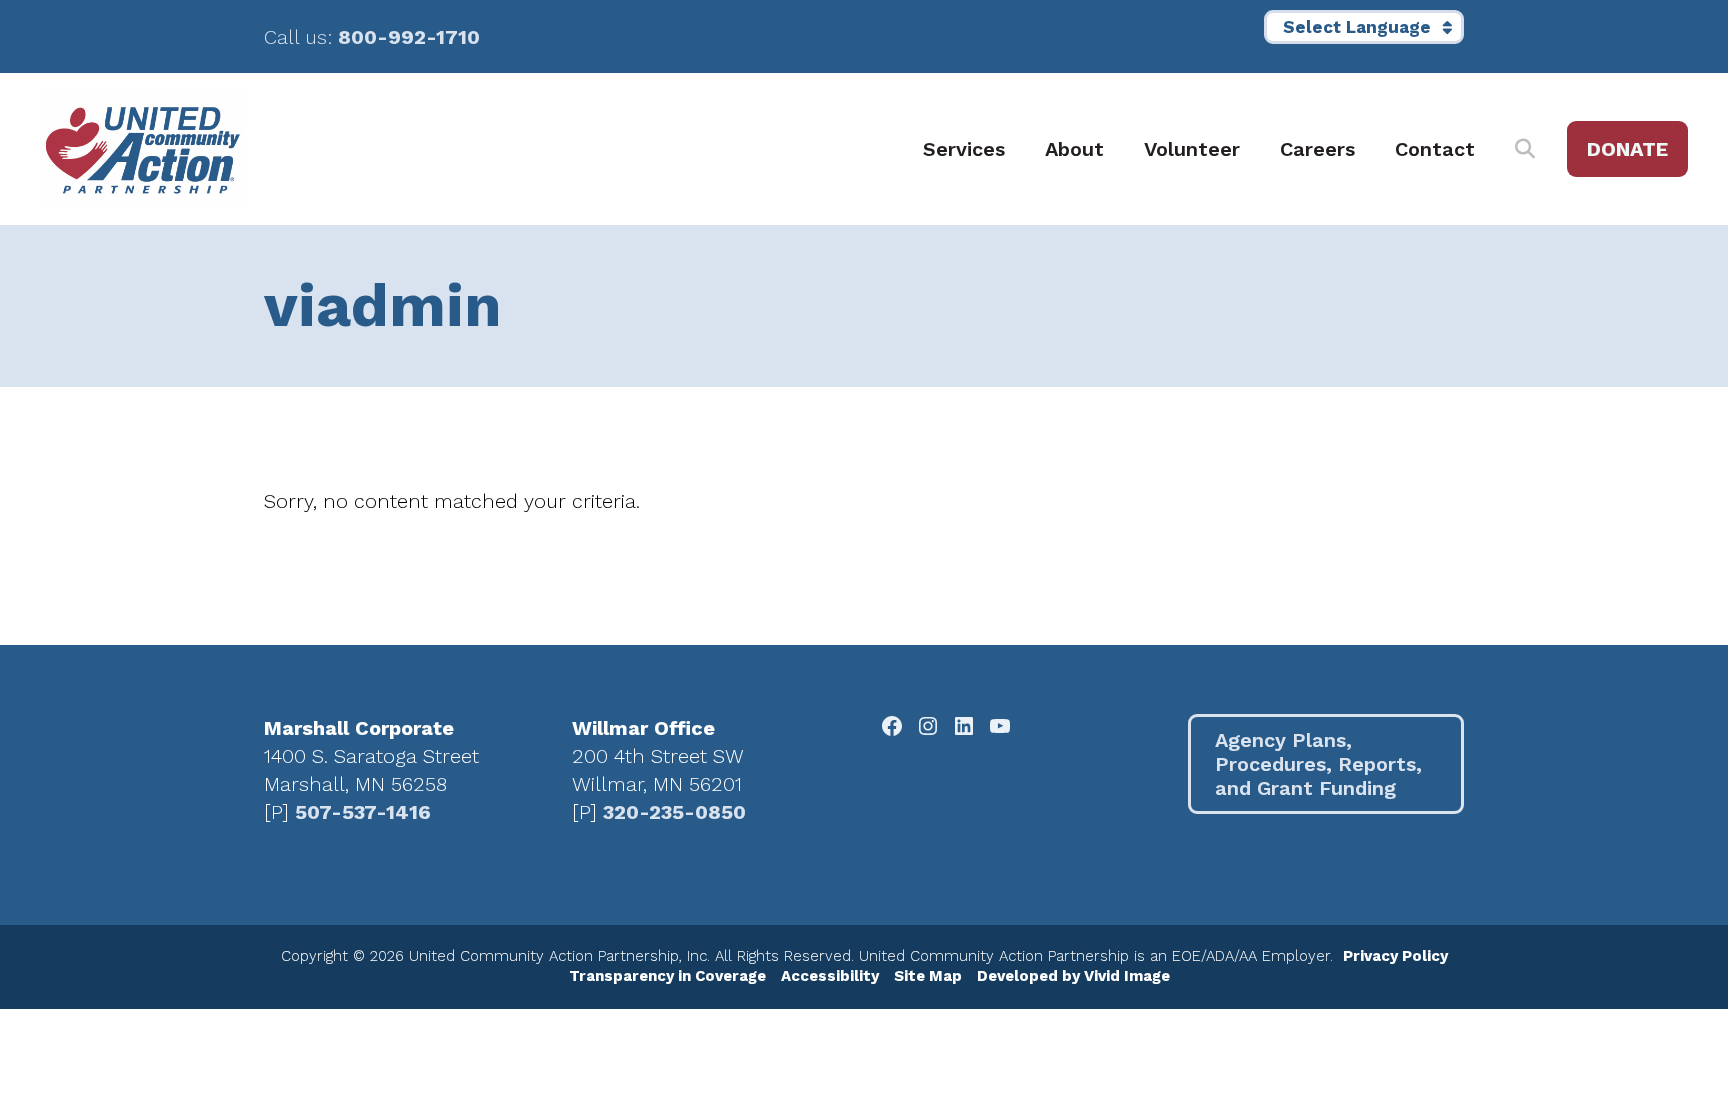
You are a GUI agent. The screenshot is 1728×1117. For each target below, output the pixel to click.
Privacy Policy (1395, 956)
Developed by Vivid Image (1073, 976)
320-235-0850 (674, 812)
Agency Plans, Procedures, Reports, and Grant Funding (1318, 764)
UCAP (143, 149)
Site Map (928, 976)
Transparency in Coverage (667, 976)
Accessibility (830, 976)
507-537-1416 (363, 812)
